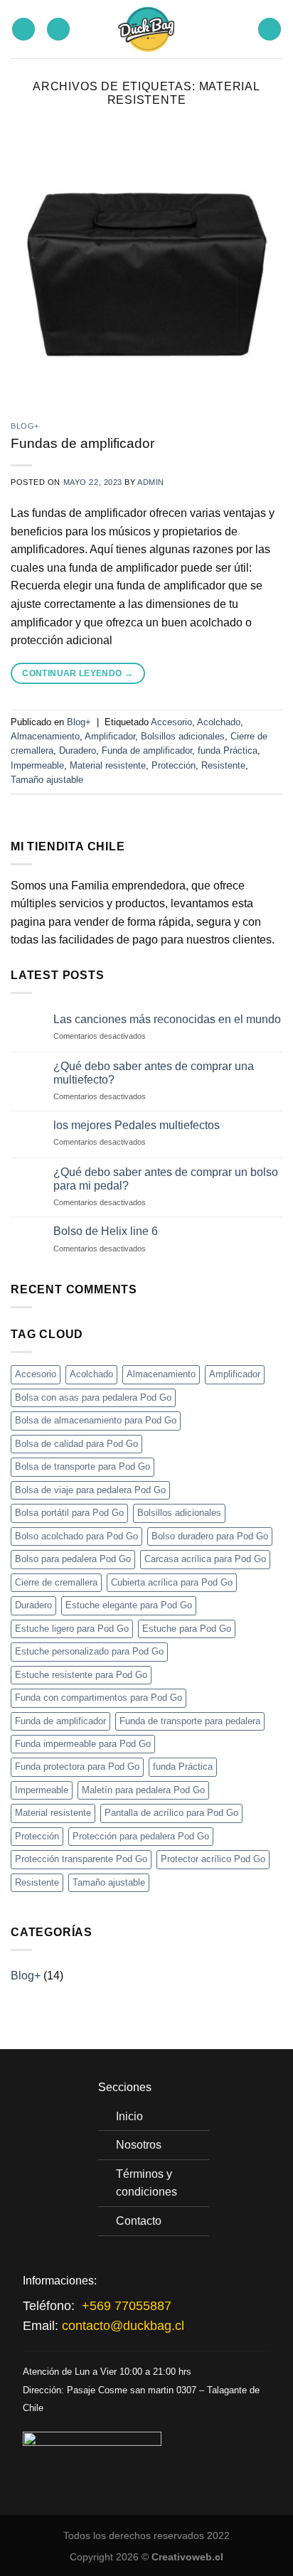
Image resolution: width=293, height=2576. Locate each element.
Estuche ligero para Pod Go (72, 1629)
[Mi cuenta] (58, 30)
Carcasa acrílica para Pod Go (205, 1559)
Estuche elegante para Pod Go (129, 1605)
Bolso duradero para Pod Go (210, 1536)
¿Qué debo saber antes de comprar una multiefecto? (154, 1073)
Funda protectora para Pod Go (77, 1767)
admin (151, 482)
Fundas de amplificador (82, 443)
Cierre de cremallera (56, 1582)
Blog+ (25, 426)
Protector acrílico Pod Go (213, 1859)
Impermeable (37, 765)
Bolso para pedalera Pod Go (73, 1559)
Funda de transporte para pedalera (190, 1721)
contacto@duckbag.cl (123, 2326)
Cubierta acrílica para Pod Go (172, 1582)
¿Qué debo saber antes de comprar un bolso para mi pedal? (166, 1179)
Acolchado (219, 722)
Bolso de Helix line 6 (106, 1231)
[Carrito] (23, 30)
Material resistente (108, 765)
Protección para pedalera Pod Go (141, 1836)
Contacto (139, 2221)
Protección (174, 765)
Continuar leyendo (78, 673)
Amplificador (110, 736)
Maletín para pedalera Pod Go (143, 1790)
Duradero (78, 750)
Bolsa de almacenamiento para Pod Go (96, 1420)
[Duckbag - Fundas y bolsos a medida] (147, 29)
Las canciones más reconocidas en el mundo (167, 1019)
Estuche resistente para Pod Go (81, 1675)
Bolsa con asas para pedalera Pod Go (93, 1397)
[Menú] (270, 30)
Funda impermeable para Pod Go (83, 1744)
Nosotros (139, 2145)
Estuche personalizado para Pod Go (89, 1651)
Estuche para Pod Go (187, 1629)
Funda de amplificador (147, 750)
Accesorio (171, 722)
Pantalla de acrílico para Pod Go (171, 1813)
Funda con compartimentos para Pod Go (98, 1698)
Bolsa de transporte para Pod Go (82, 1466)
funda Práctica (228, 750)
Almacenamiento (45, 736)
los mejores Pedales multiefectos (137, 1125)
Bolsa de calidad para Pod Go (76, 1444)
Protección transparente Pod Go (81, 1859)
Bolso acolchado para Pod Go (76, 1536)
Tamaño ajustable (47, 780)
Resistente (223, 765)
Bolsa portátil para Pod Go (69, 1513)
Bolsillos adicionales (183, 736)
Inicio (129, 2116)
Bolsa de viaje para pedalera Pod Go (90, 1490)
